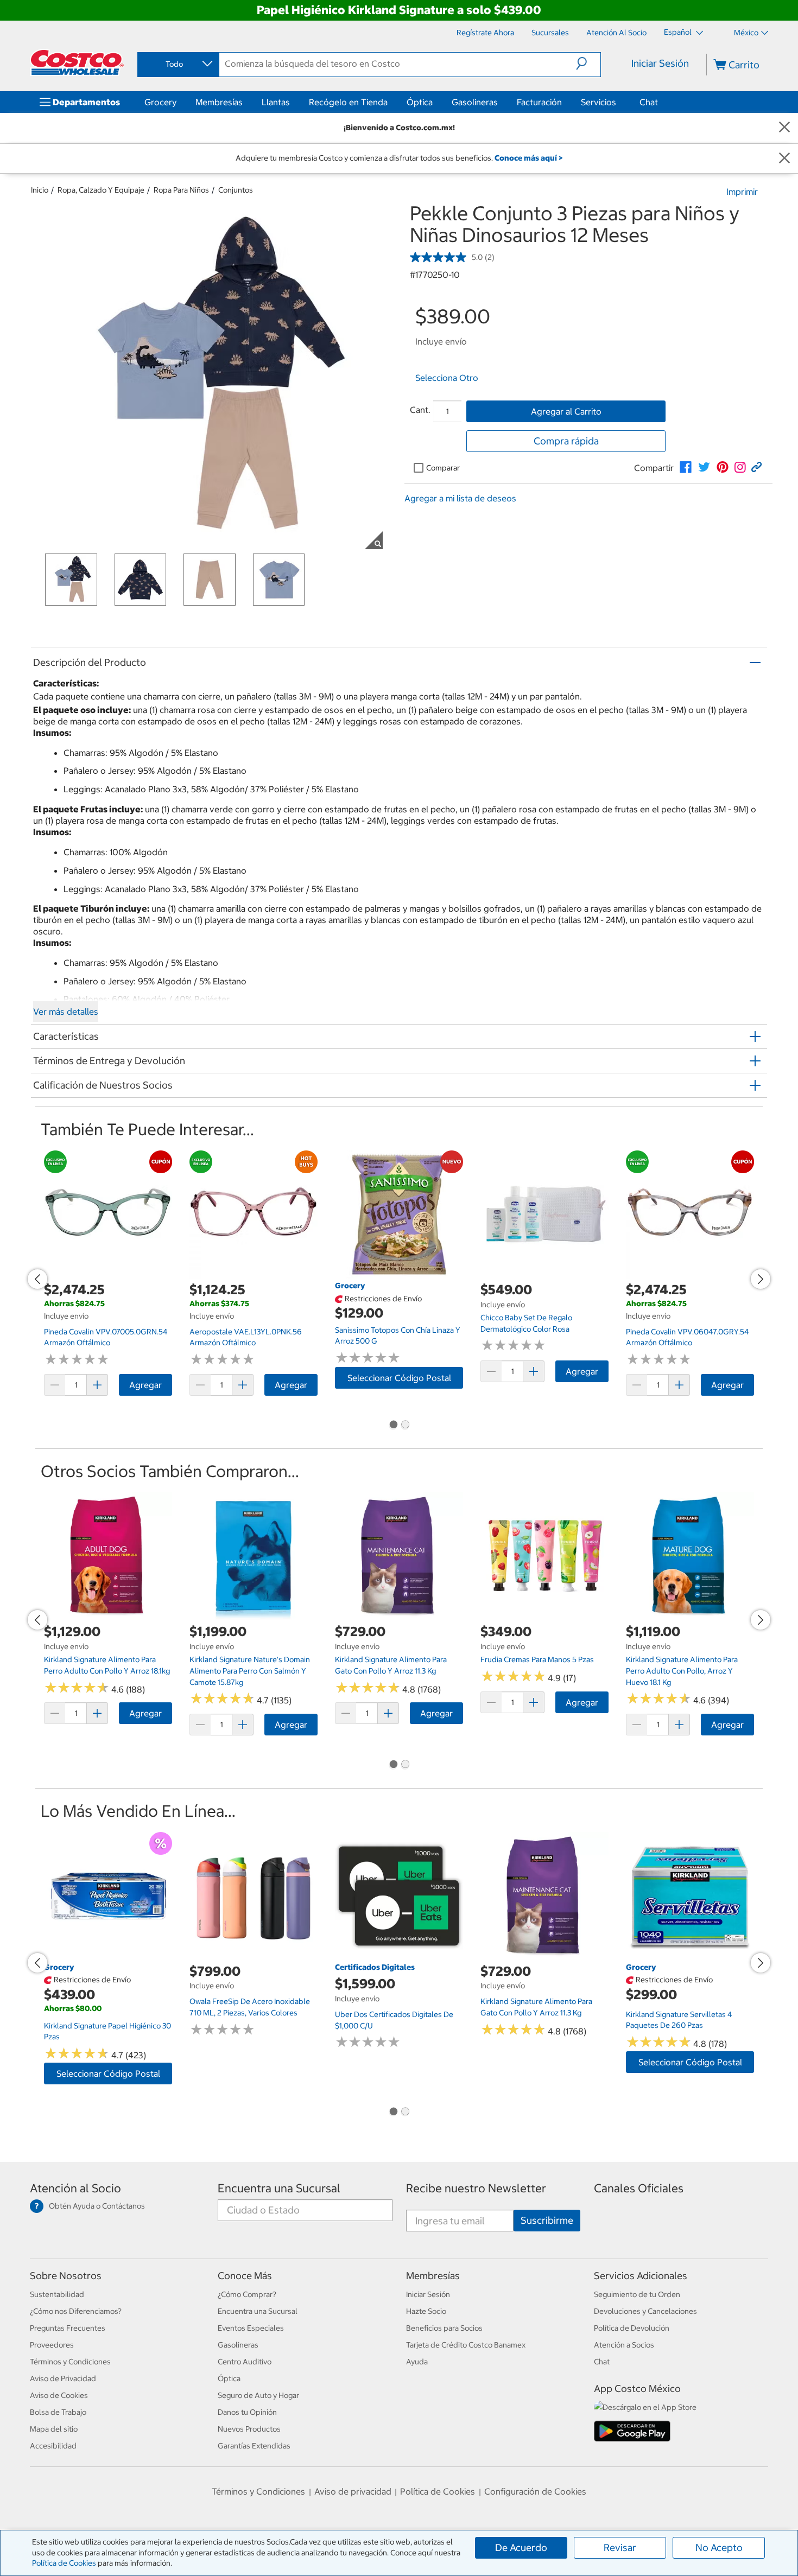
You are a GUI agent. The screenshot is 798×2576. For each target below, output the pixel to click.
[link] (686, 467)
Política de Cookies (64, 2563)
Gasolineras (475, 102)
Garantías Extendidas (254, 2446)
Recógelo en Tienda (348, 102)
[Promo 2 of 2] (405, 1426)
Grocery (160, 102)
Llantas (276, 102)
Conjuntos (236, 190)
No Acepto (719, 2548)
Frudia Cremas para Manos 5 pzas (537, 1659)
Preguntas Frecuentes (68, 2328)
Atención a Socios (624, 2345)
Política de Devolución (632, 2328)
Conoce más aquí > (528, 158)
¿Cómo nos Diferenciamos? (76, 2311)
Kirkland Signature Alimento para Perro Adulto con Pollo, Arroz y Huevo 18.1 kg (682, 1671)
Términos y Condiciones (70, 2362)
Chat (649, 102)
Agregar (145, 1385)
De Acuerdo (521, 2548)
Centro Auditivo (245, 2362)
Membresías (219, 102)
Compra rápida (566, 441)
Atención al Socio (75, 2188)
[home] (77, 62)
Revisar (620, 2548)
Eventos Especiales (251, 2328)
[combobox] (178, 64)
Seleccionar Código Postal (399, 1378)
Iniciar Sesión (660, 63)
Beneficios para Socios (444, 2328)
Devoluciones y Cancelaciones (645, 2311)
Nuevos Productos (249, 2429)
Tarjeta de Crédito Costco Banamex (466, 2345)
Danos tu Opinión (247, 2412)
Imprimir (742, 192)
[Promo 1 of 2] (393, 1426)
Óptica (420, 102)
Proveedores (52, 2345)
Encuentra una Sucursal (279, 2188)
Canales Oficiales (639, 2188)
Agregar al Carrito (566, 411)
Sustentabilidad (57, 2294)
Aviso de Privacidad (63, 2378)
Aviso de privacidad (353, 2491)
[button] (588, 63)
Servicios (598, 102)
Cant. (420, 410)
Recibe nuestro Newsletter (476, 2188)
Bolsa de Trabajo (58, 2412)
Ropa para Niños (181, 190)
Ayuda (417, 2362)
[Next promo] (761, 1279)
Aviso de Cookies (59, 2395)
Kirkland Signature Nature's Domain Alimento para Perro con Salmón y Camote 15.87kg (250, 1671)
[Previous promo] (37, 1279)
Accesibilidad (53, 2446)
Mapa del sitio (54, 2429)
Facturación (539, 102)
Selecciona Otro (447, 378)
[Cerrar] (784, 128)
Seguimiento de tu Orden (637, 2294)
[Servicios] (618, 102)
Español (679, 32)
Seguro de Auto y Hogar (258, 2395)
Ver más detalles (66, 1012)
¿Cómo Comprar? (247, 2294)
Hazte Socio (426, 2311)
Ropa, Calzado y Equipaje (101, 190)
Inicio (40, 190)
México (746, 33)
